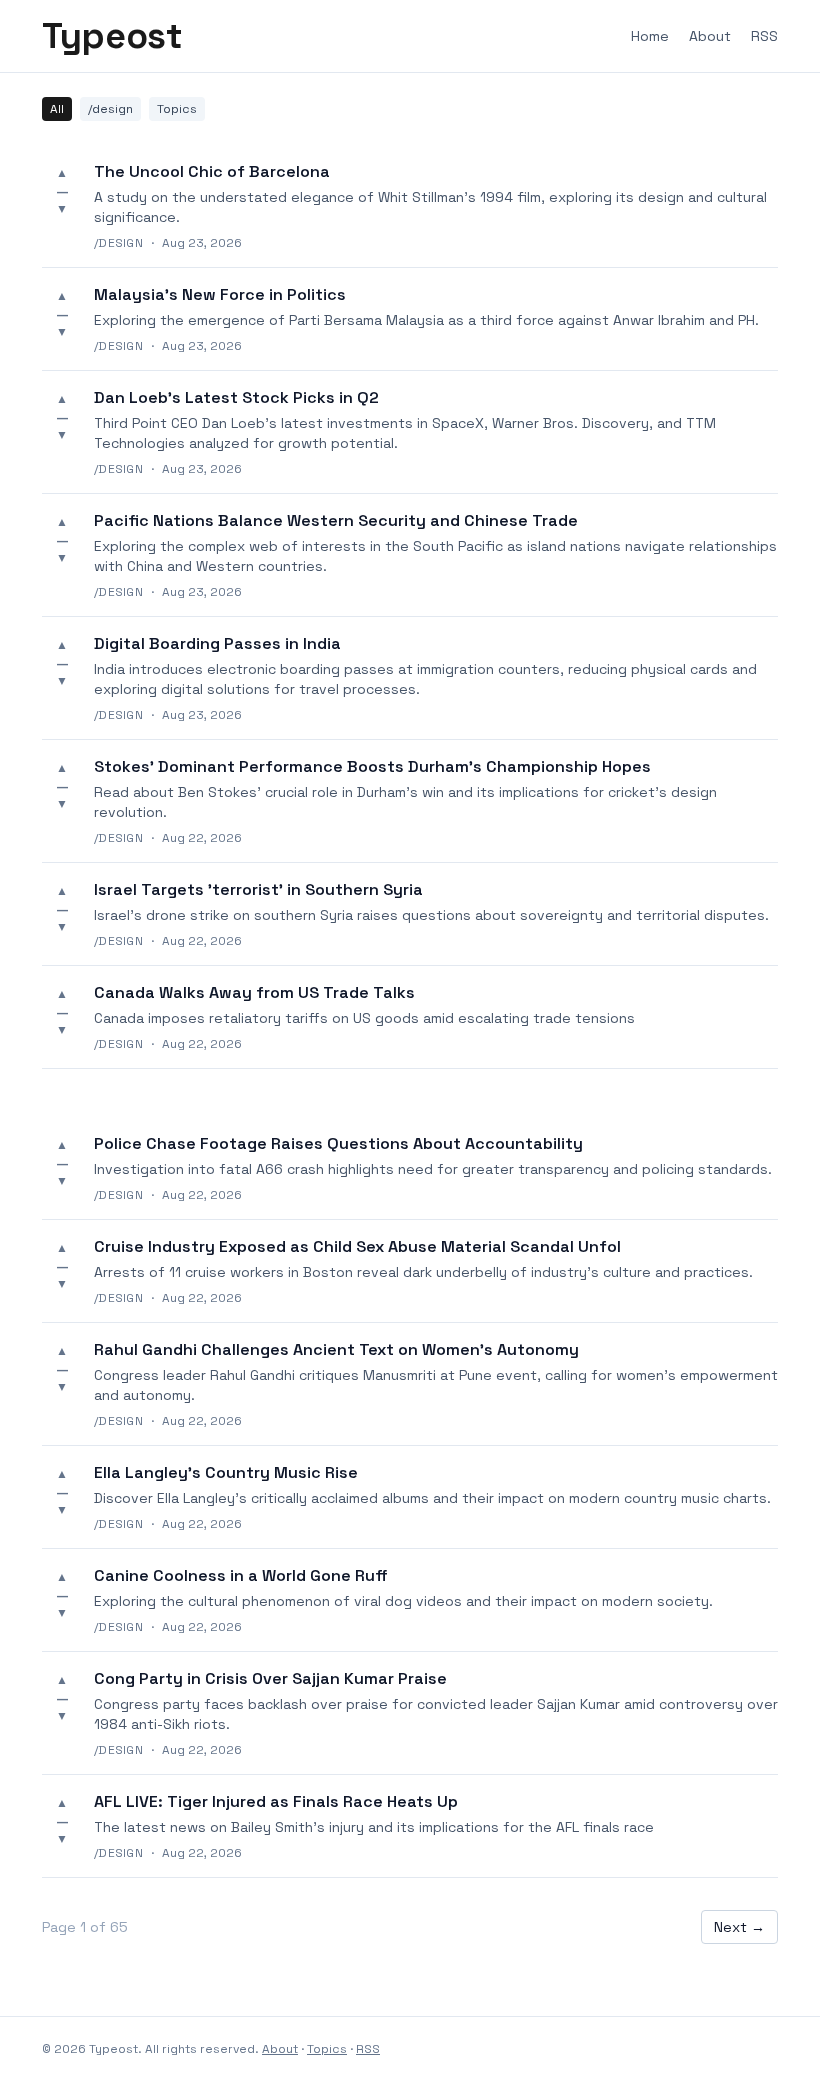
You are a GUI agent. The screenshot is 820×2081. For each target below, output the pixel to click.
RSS (764, 36)
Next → (739, 1927)
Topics (177, 109)
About (710, 36)
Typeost (112, 36)
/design (110, 109)
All (57, 109)
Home (650, 36)
